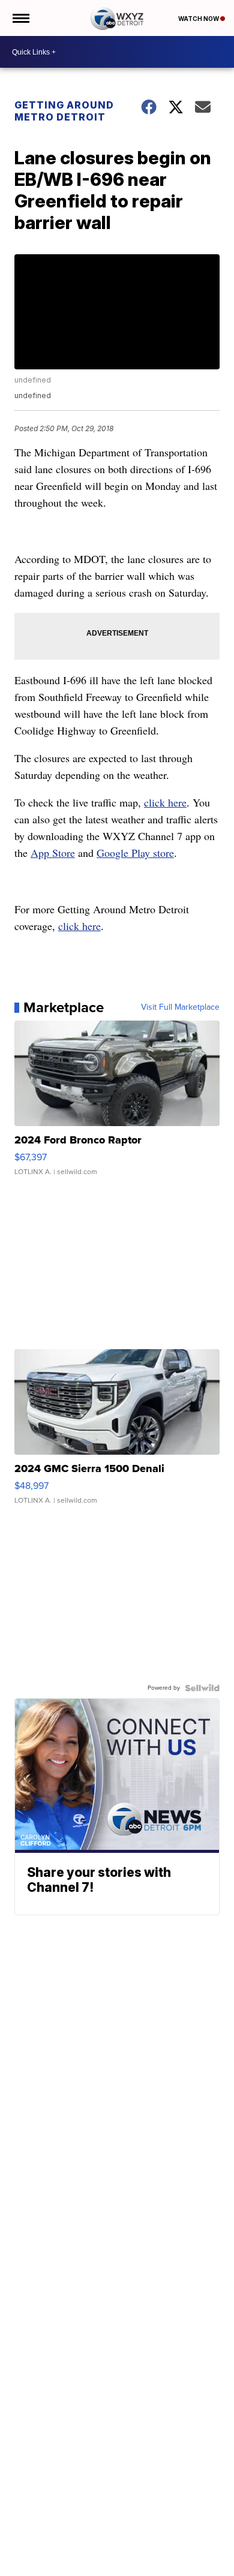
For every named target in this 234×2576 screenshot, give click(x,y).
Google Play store (135, 853)
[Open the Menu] (20, 18)
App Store (53, 853)
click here (165, 802)
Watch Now (199, 19)
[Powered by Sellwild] (202, 1688)
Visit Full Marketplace (180, 1007)
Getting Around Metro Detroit (64, 111)
